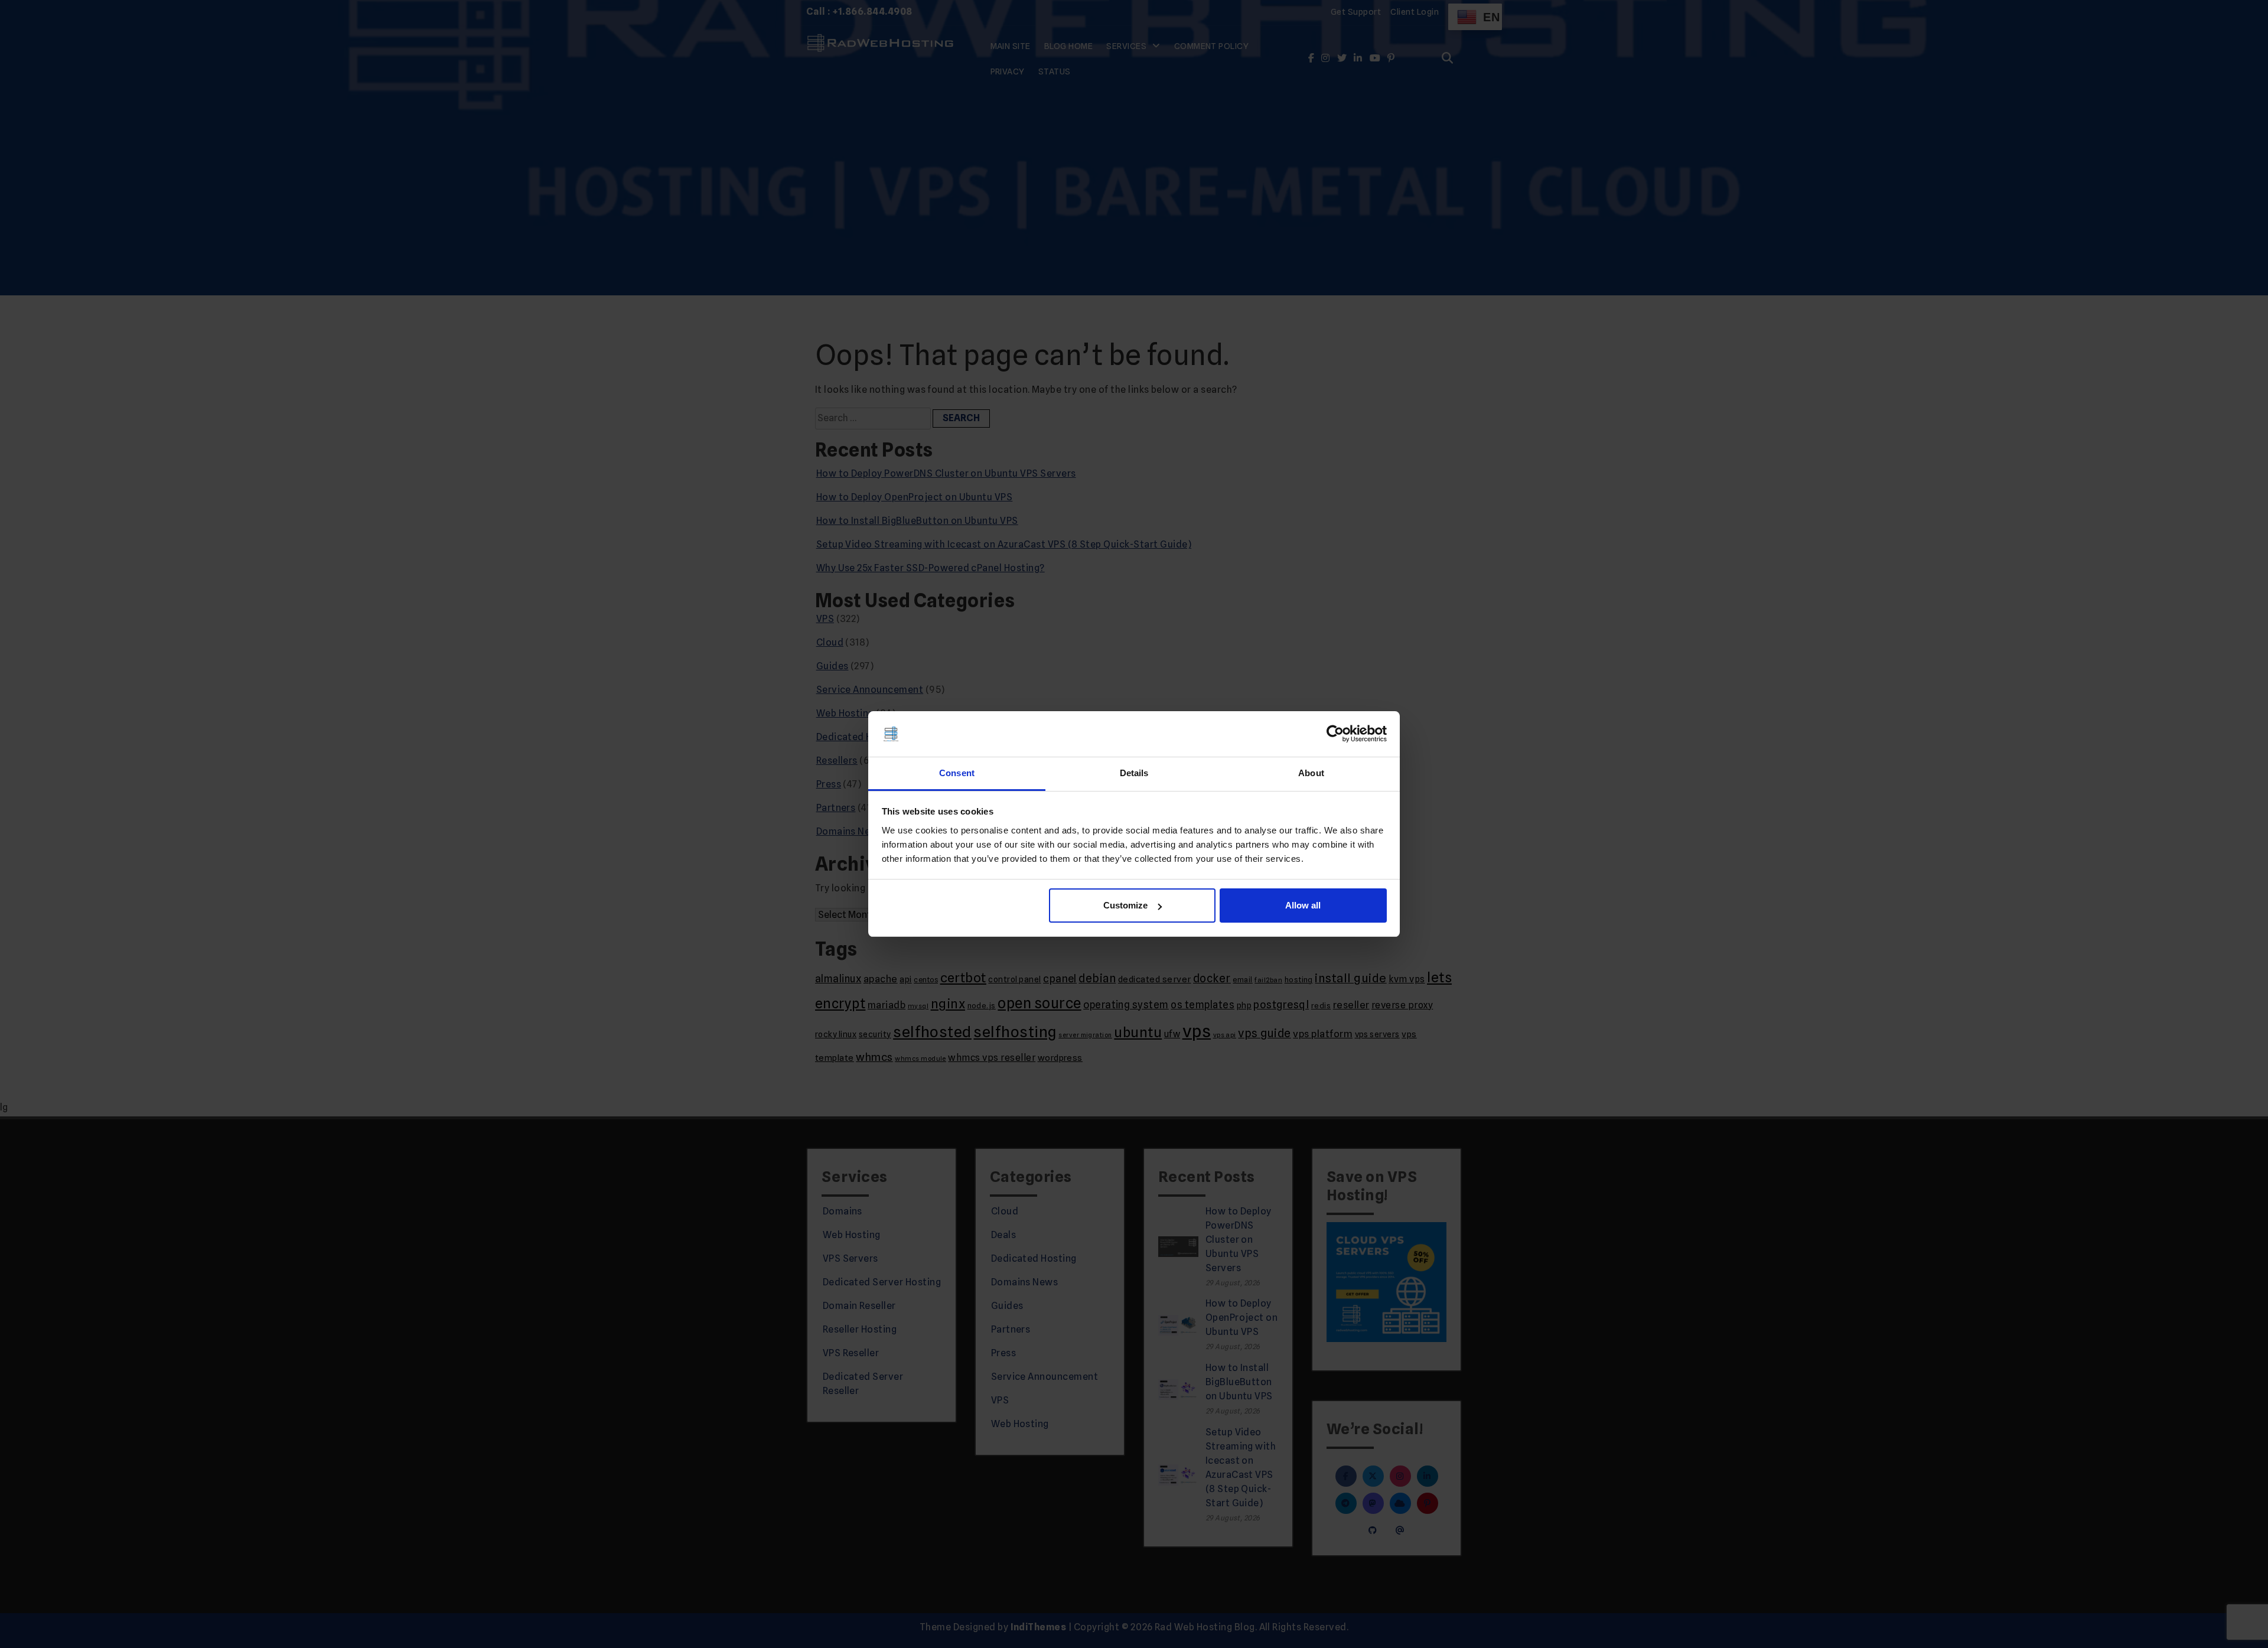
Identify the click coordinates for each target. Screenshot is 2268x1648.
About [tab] (1311, 773)
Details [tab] (1134, 773)
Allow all (1303, 905)
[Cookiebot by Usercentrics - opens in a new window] (1335, 734)
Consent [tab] (957, 773)
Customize (1125, 905)
